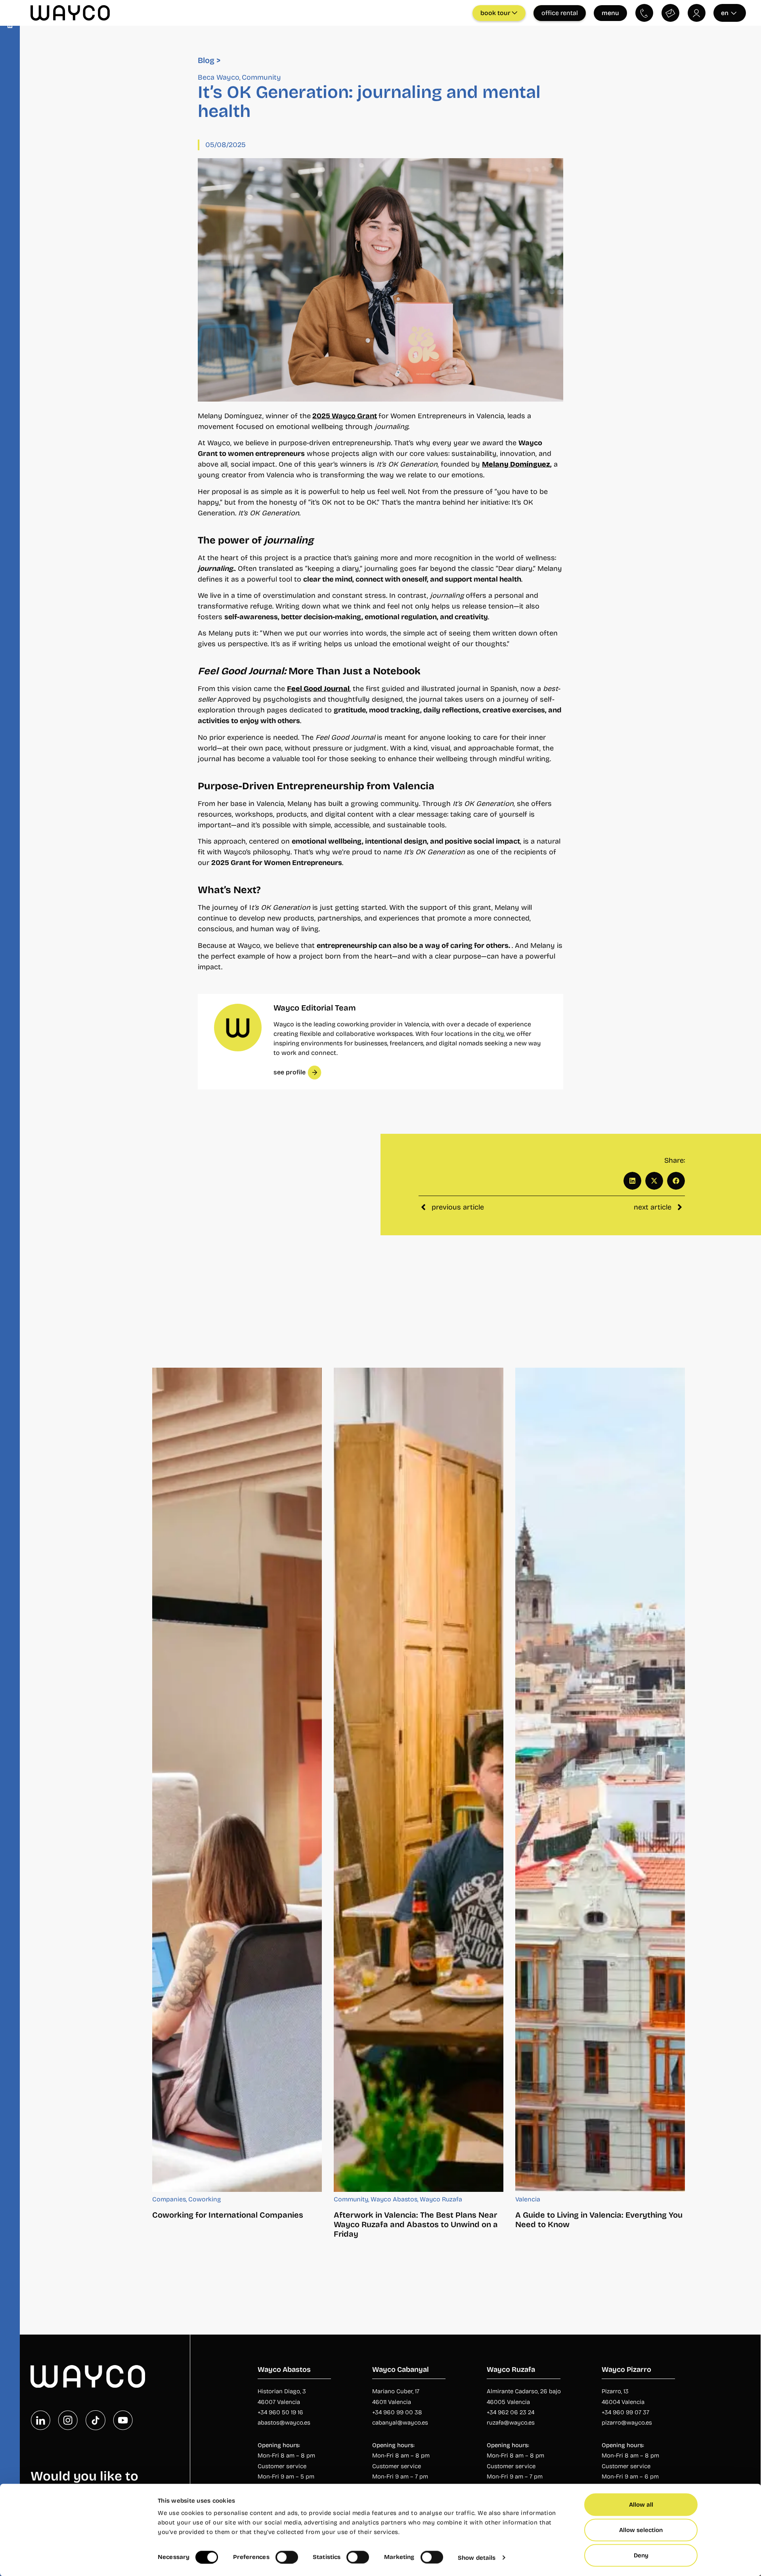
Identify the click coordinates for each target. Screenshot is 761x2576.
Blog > (209, 60)
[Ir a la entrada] (237, 1780)
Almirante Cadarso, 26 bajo (524, 2391)
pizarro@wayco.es (627, 2423)
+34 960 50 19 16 (280, 2412)
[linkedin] (40, 2420)
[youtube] (123, 2420)
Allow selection (641, 2530)
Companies (169, 2199)
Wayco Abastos (394, 2199)
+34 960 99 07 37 (625, 2412)
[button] (632, 1181)
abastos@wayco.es (284, 2423)
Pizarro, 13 (615, 2391)
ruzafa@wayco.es (511, 2423)
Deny (641, 2555)
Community (261, 77)
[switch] (287, 2557)
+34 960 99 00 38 (397, 2412)
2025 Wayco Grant (345, 416)
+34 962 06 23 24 (511, 2412)
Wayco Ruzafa (441, 2199)
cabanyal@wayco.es (400, 2423)
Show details (477, 2557)
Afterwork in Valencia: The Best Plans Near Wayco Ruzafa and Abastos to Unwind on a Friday (416, 2224)
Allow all (641, 2505)
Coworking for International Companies (228, 2215)
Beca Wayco (219, 77)
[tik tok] (96, 2420)
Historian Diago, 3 (282, 2391)
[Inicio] (88, 2377)
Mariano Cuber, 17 (396, 2391)
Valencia (528, 2199)
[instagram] (68, 2420)
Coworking (205, 2199)
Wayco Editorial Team (315, 1008)
